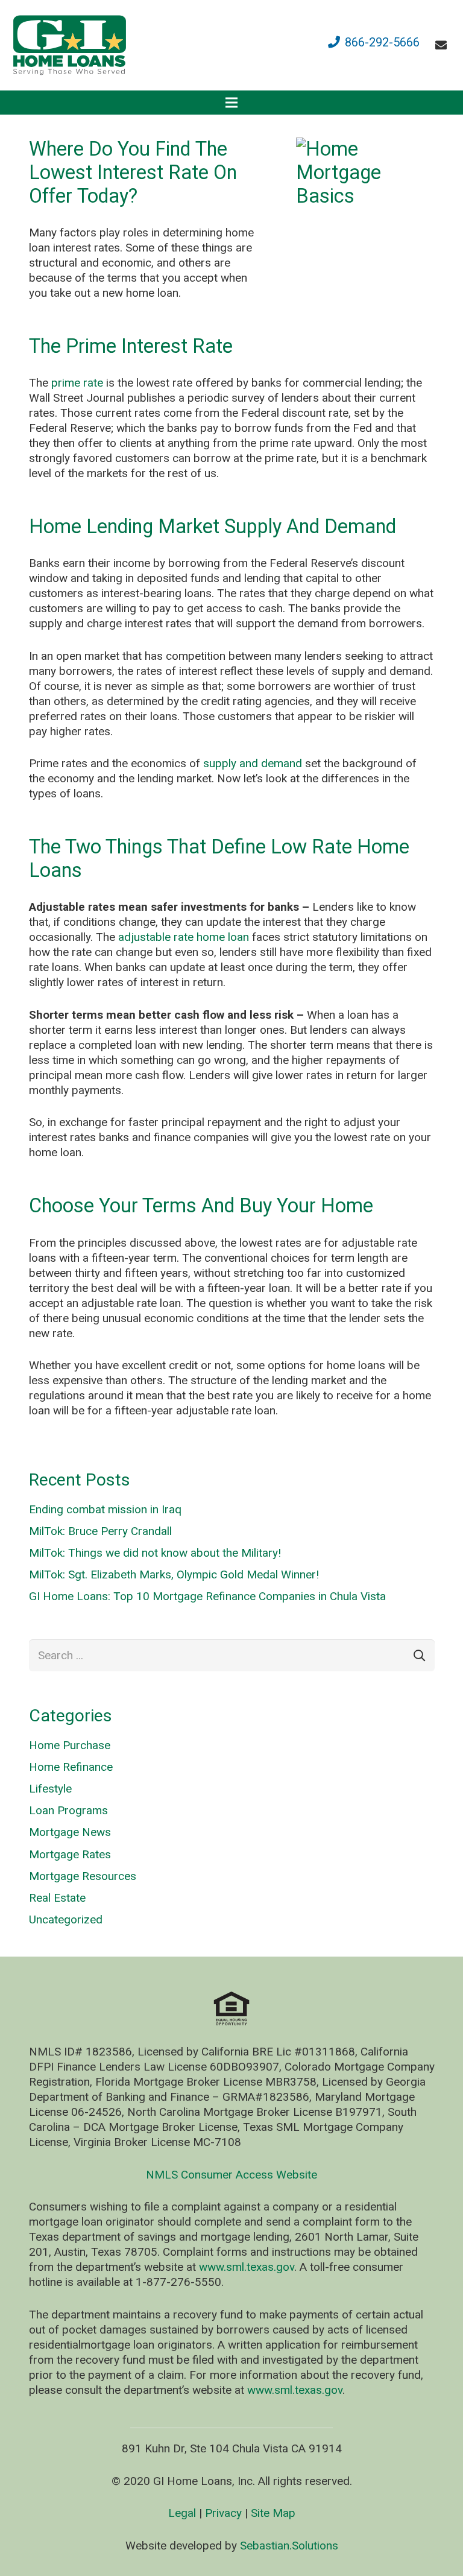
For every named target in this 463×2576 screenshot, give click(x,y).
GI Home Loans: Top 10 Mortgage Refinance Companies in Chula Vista (207, 1596)
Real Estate (57, 1898)
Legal (182, 2513)
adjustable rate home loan (184, 937)
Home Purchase (70, 1745)
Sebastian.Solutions (289, 2546)
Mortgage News (70, 1832)
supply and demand (253, 763)
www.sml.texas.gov (247, 2267)
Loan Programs (68, 1810)
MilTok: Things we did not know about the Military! (155, 1553)
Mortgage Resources (83, 1876)
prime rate (77, 383)
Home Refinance (71, 1767)
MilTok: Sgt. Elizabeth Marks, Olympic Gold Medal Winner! (174, 1574)
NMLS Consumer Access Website (231, 2175)
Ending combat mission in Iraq (105, 1509)
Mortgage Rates (70, 1854)
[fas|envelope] (443, 45)
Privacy (223, 2513)
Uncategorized (66, 1919)
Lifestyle (50, 1789)
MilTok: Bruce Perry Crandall (100, 1531)
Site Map (273, 2513)
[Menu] (231, 103)
